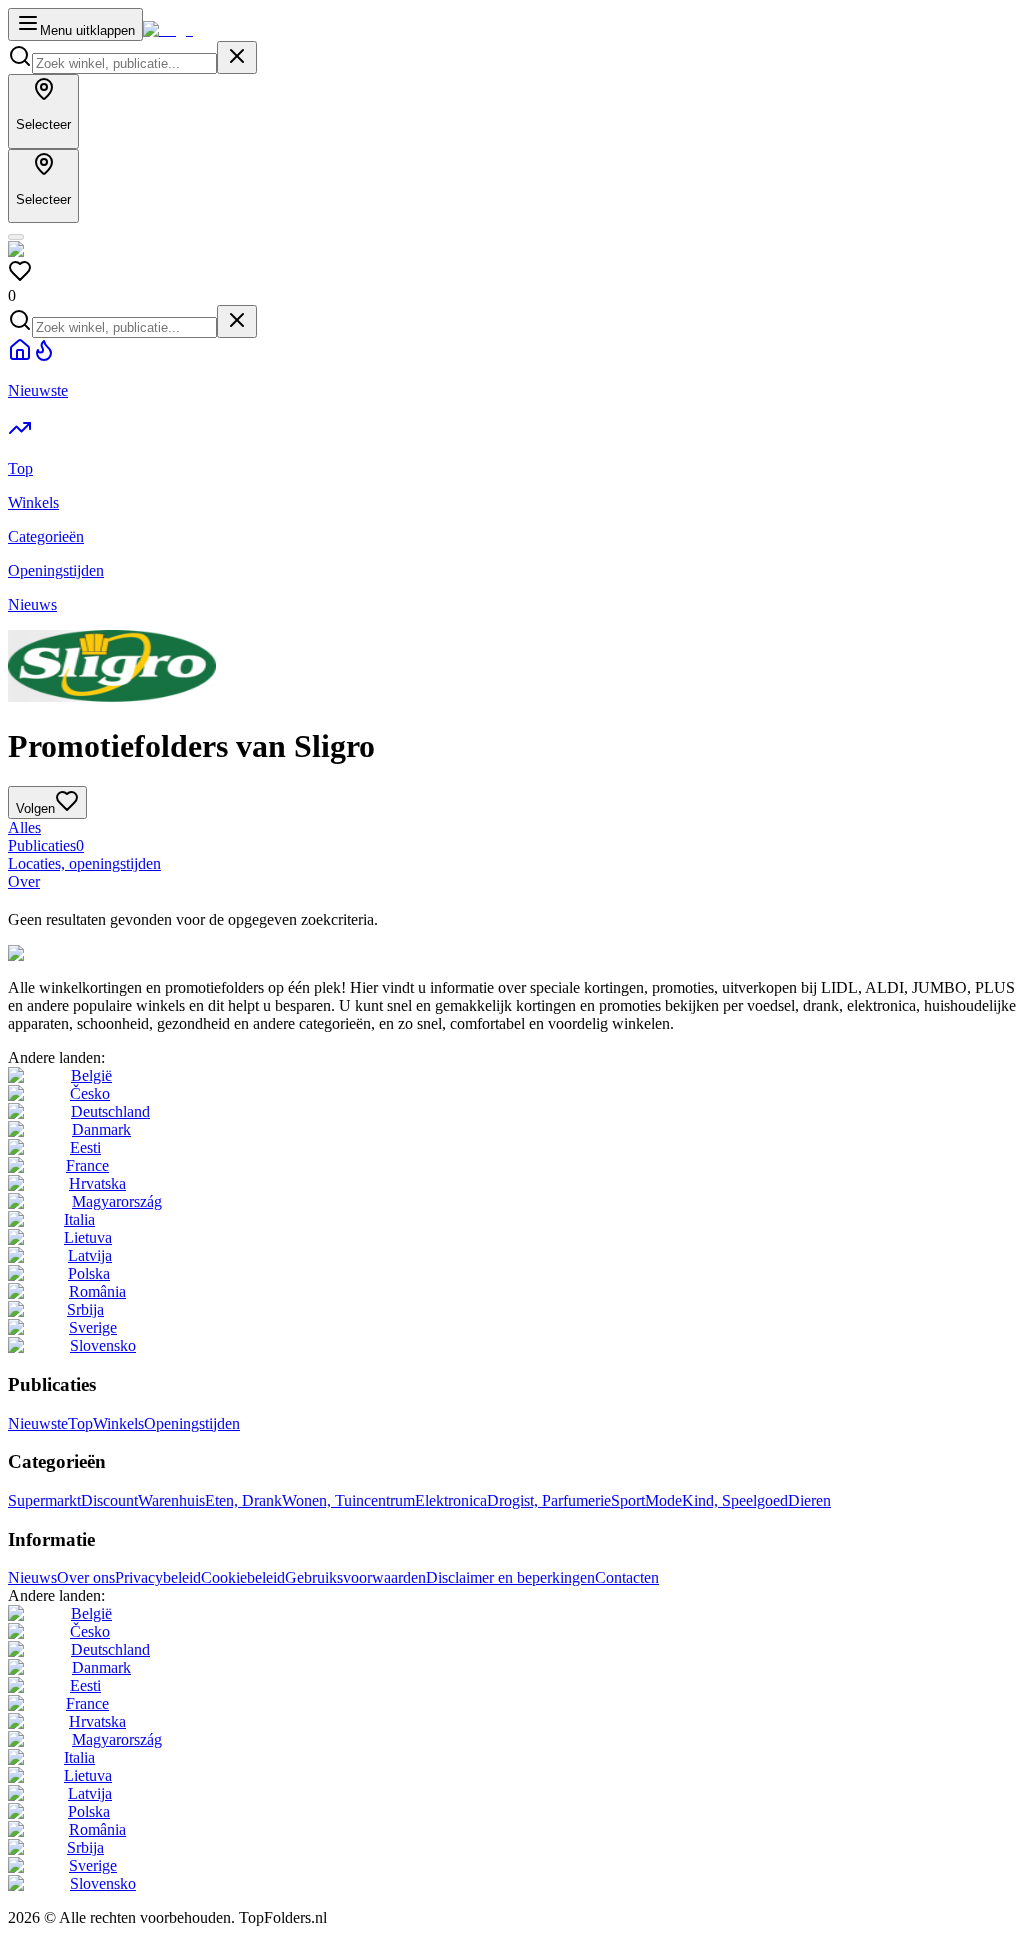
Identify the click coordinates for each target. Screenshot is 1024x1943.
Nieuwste (38, 1423)
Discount (109, 1500)
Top (80, 1423)
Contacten (627, 1577)
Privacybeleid (158, 1577)
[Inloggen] (16, 237)
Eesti (85, 1147)
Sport (628, 1500)
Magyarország (117, 1201)
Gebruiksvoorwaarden (355, 1577)
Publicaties (46, 845)
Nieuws (32, 1577)
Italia (79, 1219)
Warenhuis (171, 1500)
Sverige (93, 1327)
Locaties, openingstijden (84, 863)
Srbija (85, 1309)
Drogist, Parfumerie (549, 1500)
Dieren (809, 1500)
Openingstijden (192, 1423)
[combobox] (124, 63)
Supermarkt (44, 1500)
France (87, 1165)
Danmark (101, 1129)
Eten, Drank (243, 1500)
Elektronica (451, 1500)
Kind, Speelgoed (735, 1500)
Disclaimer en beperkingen (510, 1577)
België (91, 1075)
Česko (90, 1093)
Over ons (86, 1577)
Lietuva (88, 1237)
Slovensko (103, 1345)
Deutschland (110, 1111)
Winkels (118, 1423)
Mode (663, 1500)
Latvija (90, 1255)
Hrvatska (97, 1183)
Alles (24, 827)
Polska (89, 1273)
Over (24, 881)
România (97, 1291)
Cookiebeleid (243, 1577)
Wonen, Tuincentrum (348, 1500)
